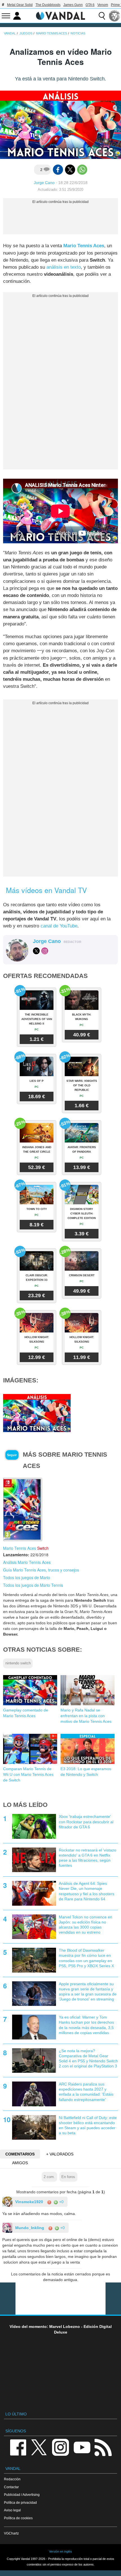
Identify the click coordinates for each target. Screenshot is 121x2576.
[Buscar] (102, 16)
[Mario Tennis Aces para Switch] (23, 1509)
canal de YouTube (59, 926)
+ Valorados (60, 2154)
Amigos (20, 2163)
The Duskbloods (48, 5)
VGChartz (11, 2533)
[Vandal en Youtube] (82, 2447)
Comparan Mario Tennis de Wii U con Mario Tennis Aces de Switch (28, 1774)
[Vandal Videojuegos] (60, 15)
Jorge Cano (44, 183)
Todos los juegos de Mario (27, 1577)
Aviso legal (12, 2510)
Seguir (12, 1455)
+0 (61, 2202)
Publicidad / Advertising (22, 2495)
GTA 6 (90, 5)
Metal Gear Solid (20, 5)
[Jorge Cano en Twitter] (36, 951)
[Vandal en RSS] (103, 2447)
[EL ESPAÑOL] (115, 16)
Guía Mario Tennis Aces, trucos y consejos (41, 1570)
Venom (103, 5)
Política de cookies (18, 2518)
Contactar (11, 2487)
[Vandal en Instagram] (60, 2447)
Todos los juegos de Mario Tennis (33, 1585)
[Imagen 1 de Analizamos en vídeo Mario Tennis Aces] (37, 1413)
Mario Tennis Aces (84, 246)
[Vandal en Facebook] (18, 2447)
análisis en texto (64, 267)
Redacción (12, 2479)
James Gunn (73, 5)
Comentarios (20, 2154)
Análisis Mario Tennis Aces (27, 1562)
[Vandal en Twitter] (39, 2447)
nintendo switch (18, 1663)
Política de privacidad (20, 2502)
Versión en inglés (60, 2551)
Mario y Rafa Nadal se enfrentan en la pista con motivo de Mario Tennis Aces (86, 1716)
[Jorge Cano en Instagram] (45, 951)
